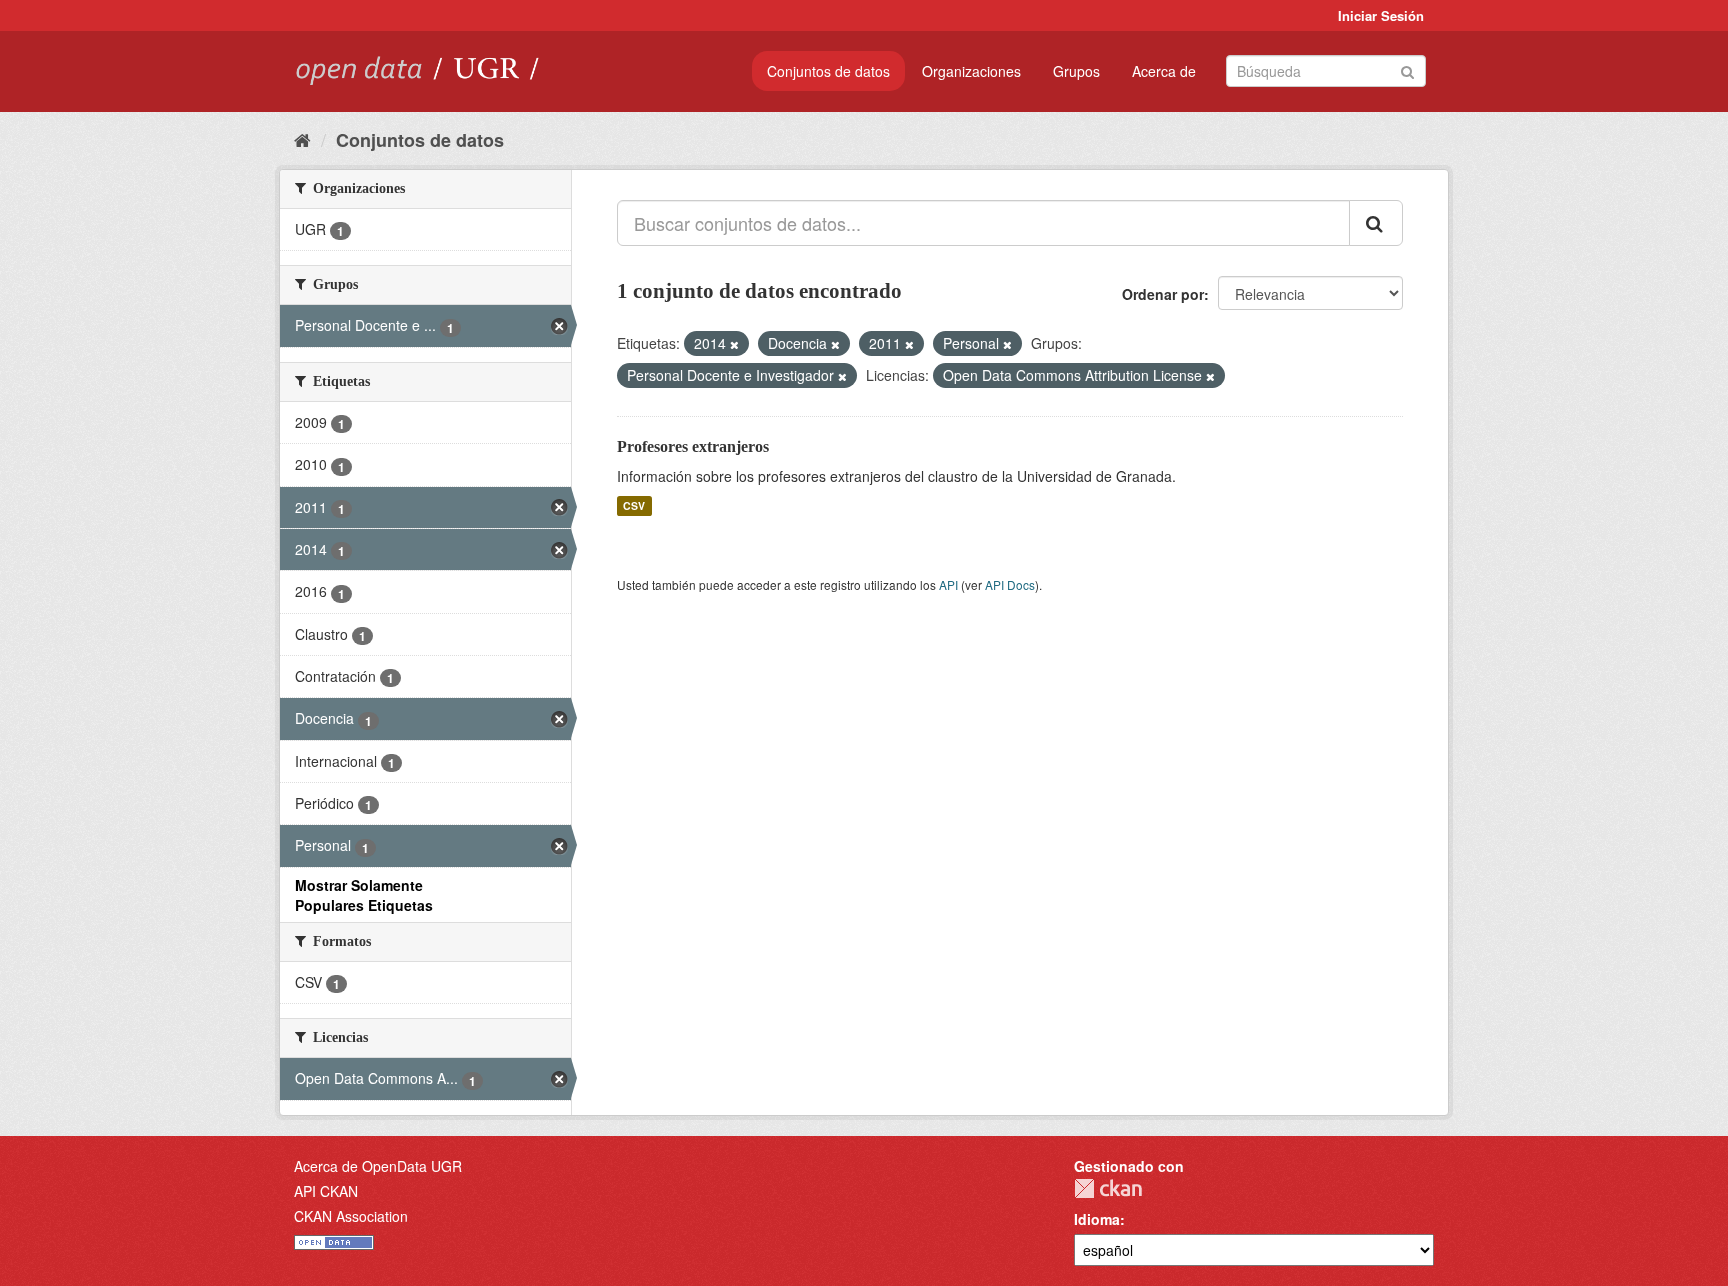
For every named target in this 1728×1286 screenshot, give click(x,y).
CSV (634, 505)
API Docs (1010, 584)
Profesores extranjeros (693, 446)
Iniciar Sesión (1381, 15)
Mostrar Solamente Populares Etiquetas (364, 895)
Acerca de (1164, 71)
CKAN (1108, 1188)
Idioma (1097, 1219)
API (948, 584)
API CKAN (326, 1191)
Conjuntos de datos (828, 71)
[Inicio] (302, 139)
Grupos (1076, 71)
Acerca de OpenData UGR (378, 1166)
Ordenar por (1163, 294)
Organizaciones (971, 71)
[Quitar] (734, 344)
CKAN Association (351, 1216)
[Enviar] (1407, 69)
